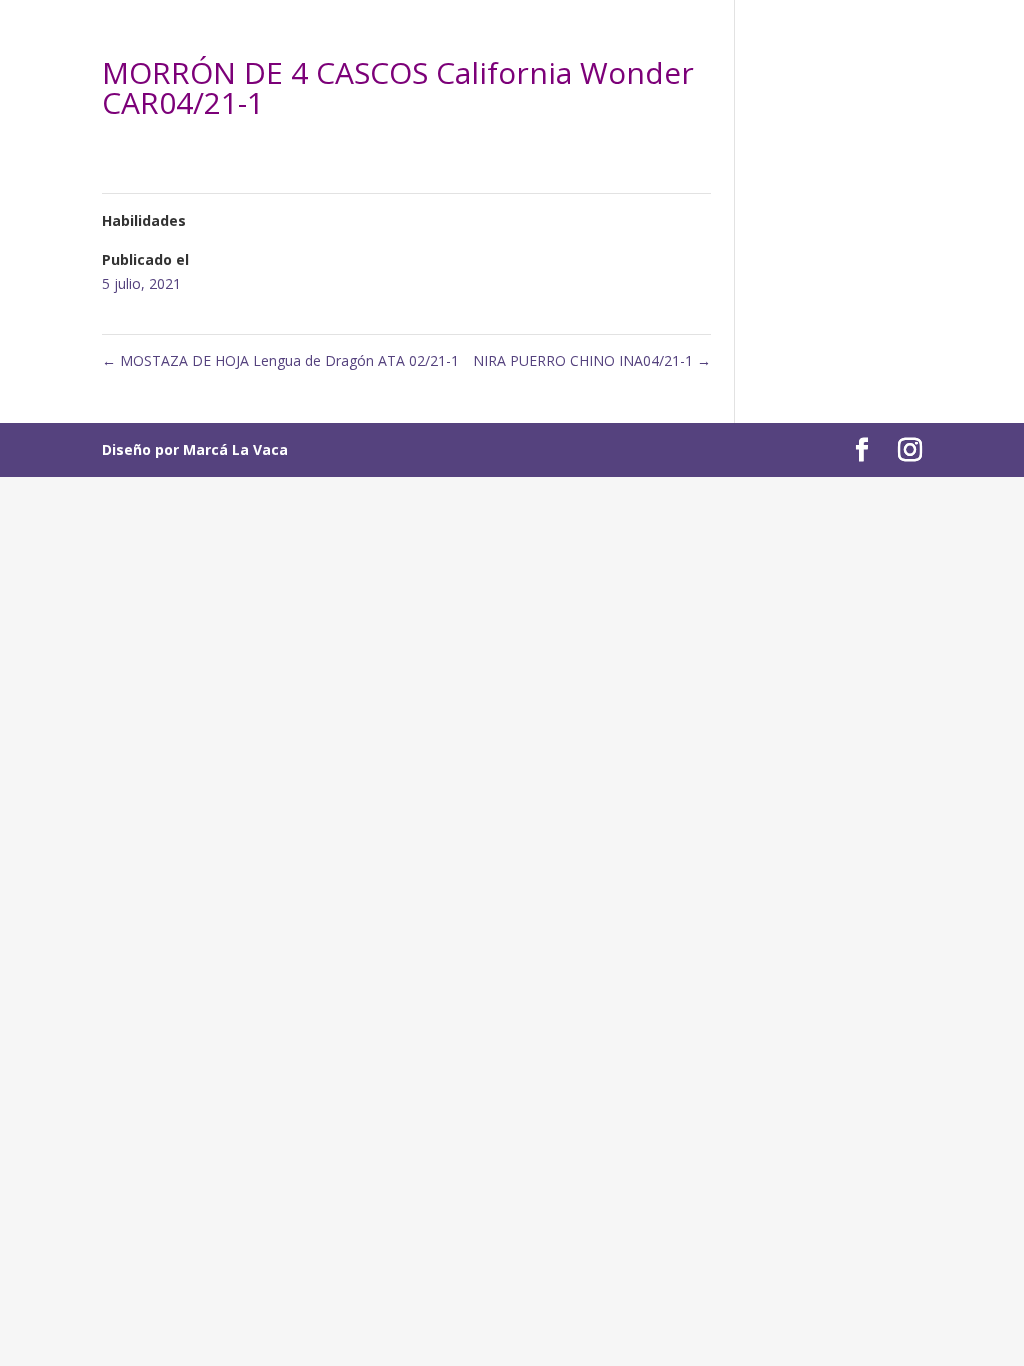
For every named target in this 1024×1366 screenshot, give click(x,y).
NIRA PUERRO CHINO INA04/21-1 (592, 360)
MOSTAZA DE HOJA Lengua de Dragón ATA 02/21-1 (280, 360)
